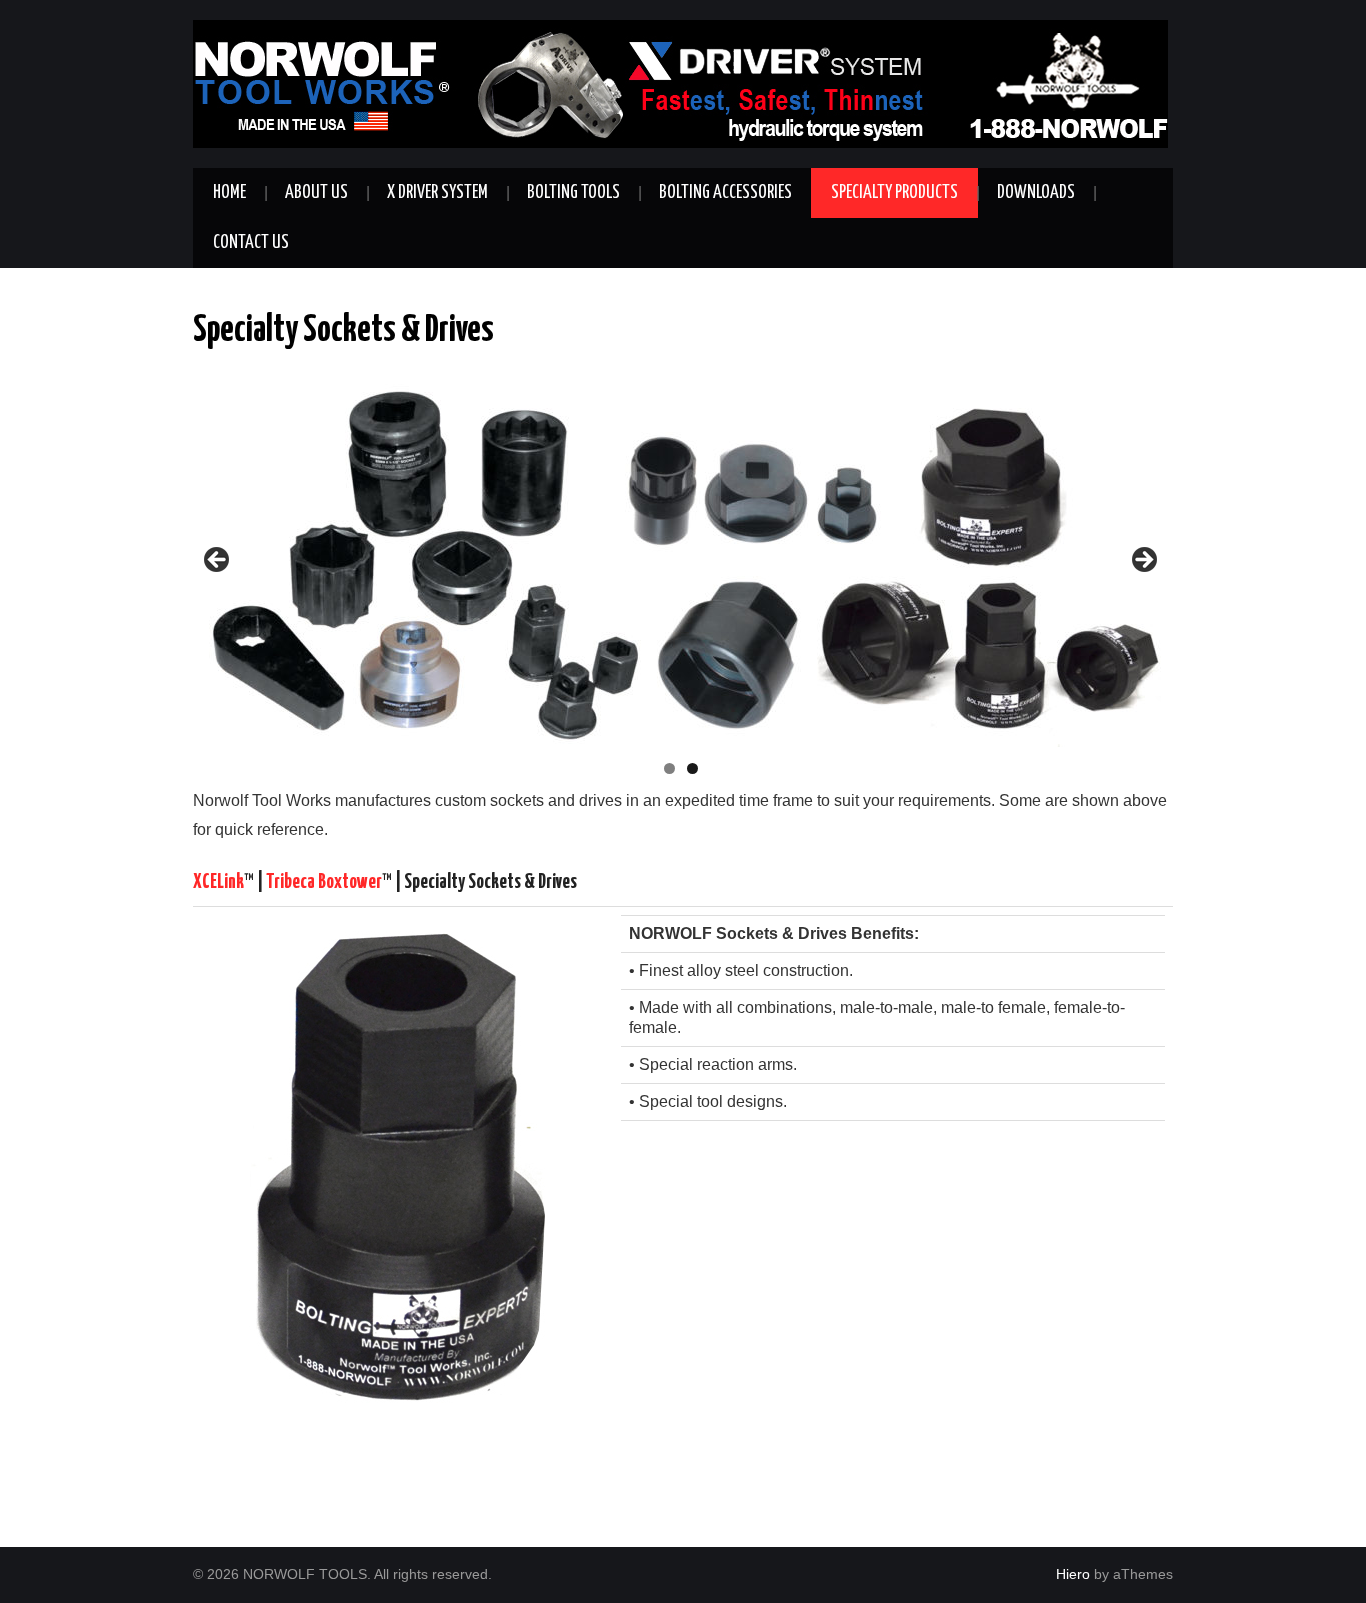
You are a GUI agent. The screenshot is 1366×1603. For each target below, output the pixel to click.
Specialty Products (894, 193)
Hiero (1073, 1574)
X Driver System (437, 193)
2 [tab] (692, 768)
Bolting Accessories (725, 193)
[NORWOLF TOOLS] (680, 82)
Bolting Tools (573, 193)
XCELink (218, 882)
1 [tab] (669, 768)
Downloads (1036, 193)
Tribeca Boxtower (324, 882)
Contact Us (251, 243)
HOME (229, 193)
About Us (316, 193)
